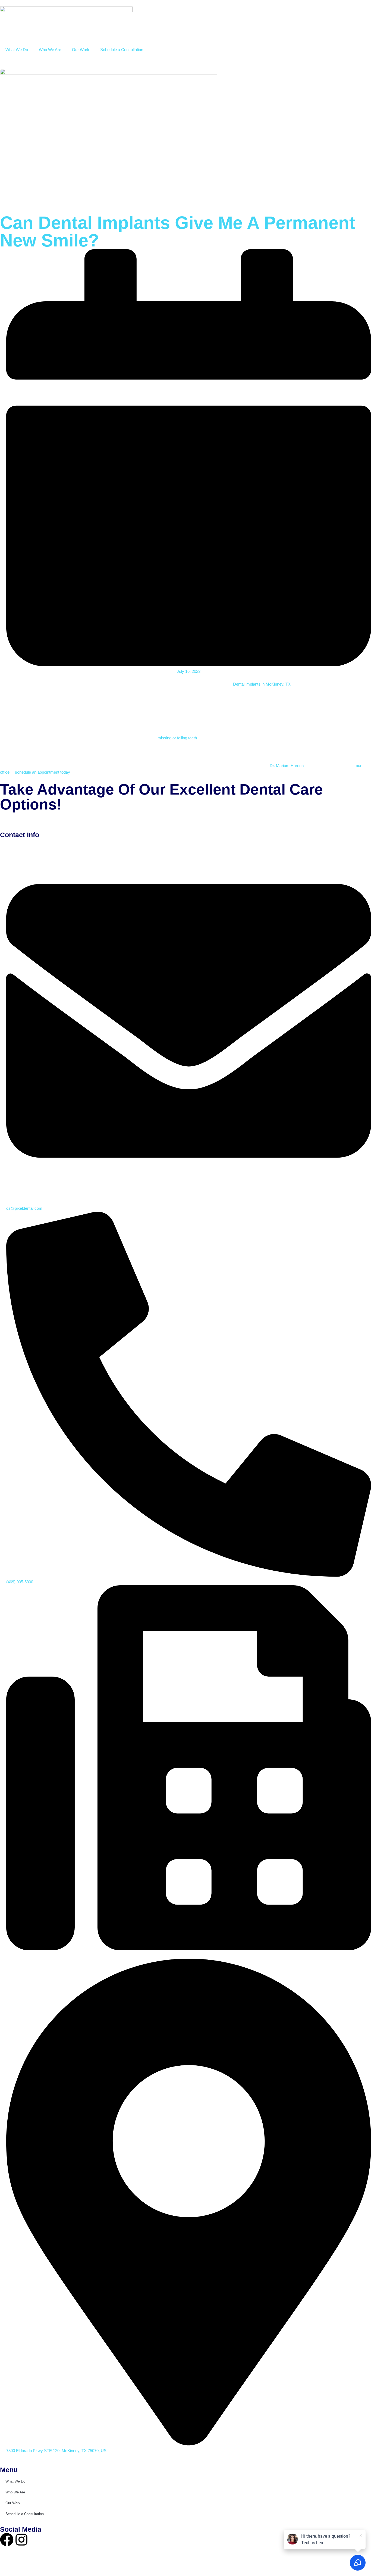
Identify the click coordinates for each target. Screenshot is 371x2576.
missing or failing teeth (177, 738)
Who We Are (50, 50)
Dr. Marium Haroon (287, 766)
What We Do (17, 50)
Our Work (81, 50)
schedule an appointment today (43, 772)
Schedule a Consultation (122, 50)
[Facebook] (7, 2540)
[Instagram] (21, 2540)
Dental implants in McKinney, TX (262, 684)
